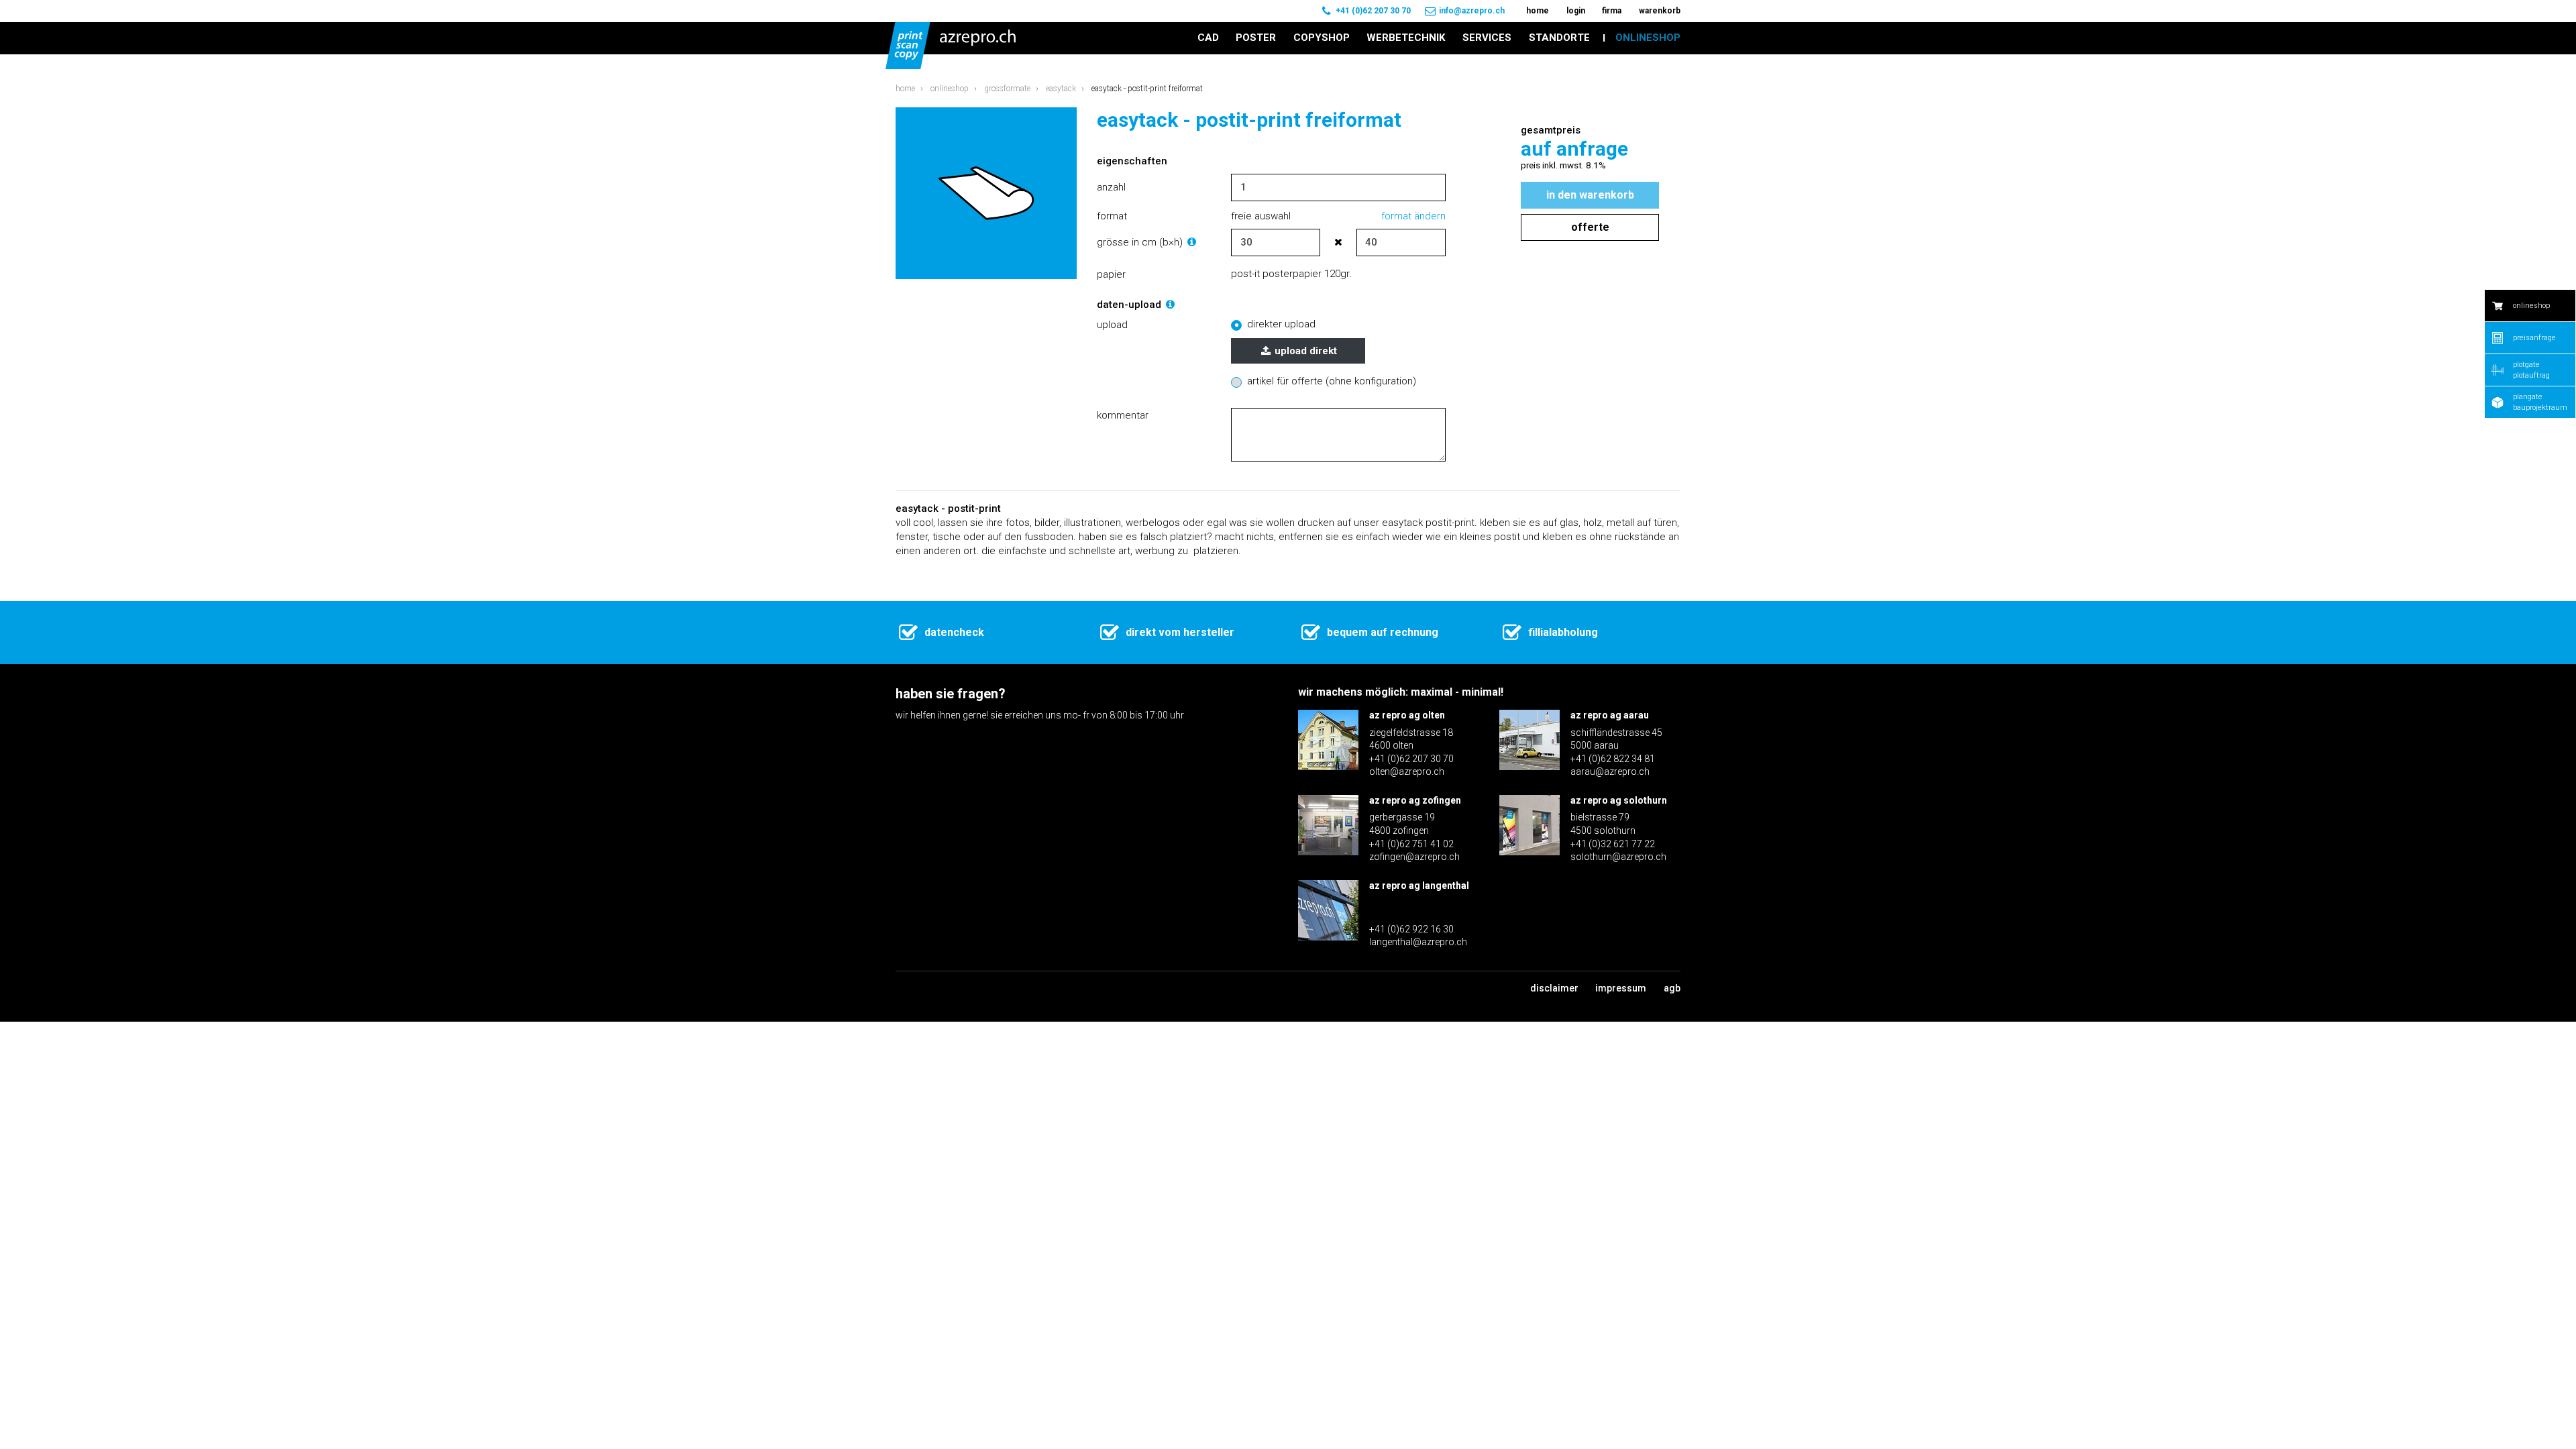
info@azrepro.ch (1472, 11)
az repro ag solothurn (1619, 800)
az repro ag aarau (1610, 715)
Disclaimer (1554, 988)
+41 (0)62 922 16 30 (1411, 929)
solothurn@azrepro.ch (1618, 857)
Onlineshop (950, 89)
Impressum (1621, 988)
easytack (1061, 89)
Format (1112, 216)
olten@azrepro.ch (1407, 771)
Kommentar (1123, 415)
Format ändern (1413, 216)
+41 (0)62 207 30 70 (1373, 11)
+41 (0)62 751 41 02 (1411, 844)
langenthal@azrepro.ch (1418, 942)
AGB (1672, 988)
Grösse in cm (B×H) (1141, 242)
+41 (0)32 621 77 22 (1613, 844)
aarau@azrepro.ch (1610, 771)
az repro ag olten (1407, 715)
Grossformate (1007, 89)
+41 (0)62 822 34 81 (1613, 759)
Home (905, 89)
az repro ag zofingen (1415, 800)
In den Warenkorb (1590, 195)
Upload (1112, 325)
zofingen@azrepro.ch (1414, 857)
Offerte (1590, 227)
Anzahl (1111, 187)
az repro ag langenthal (1419, 885)
